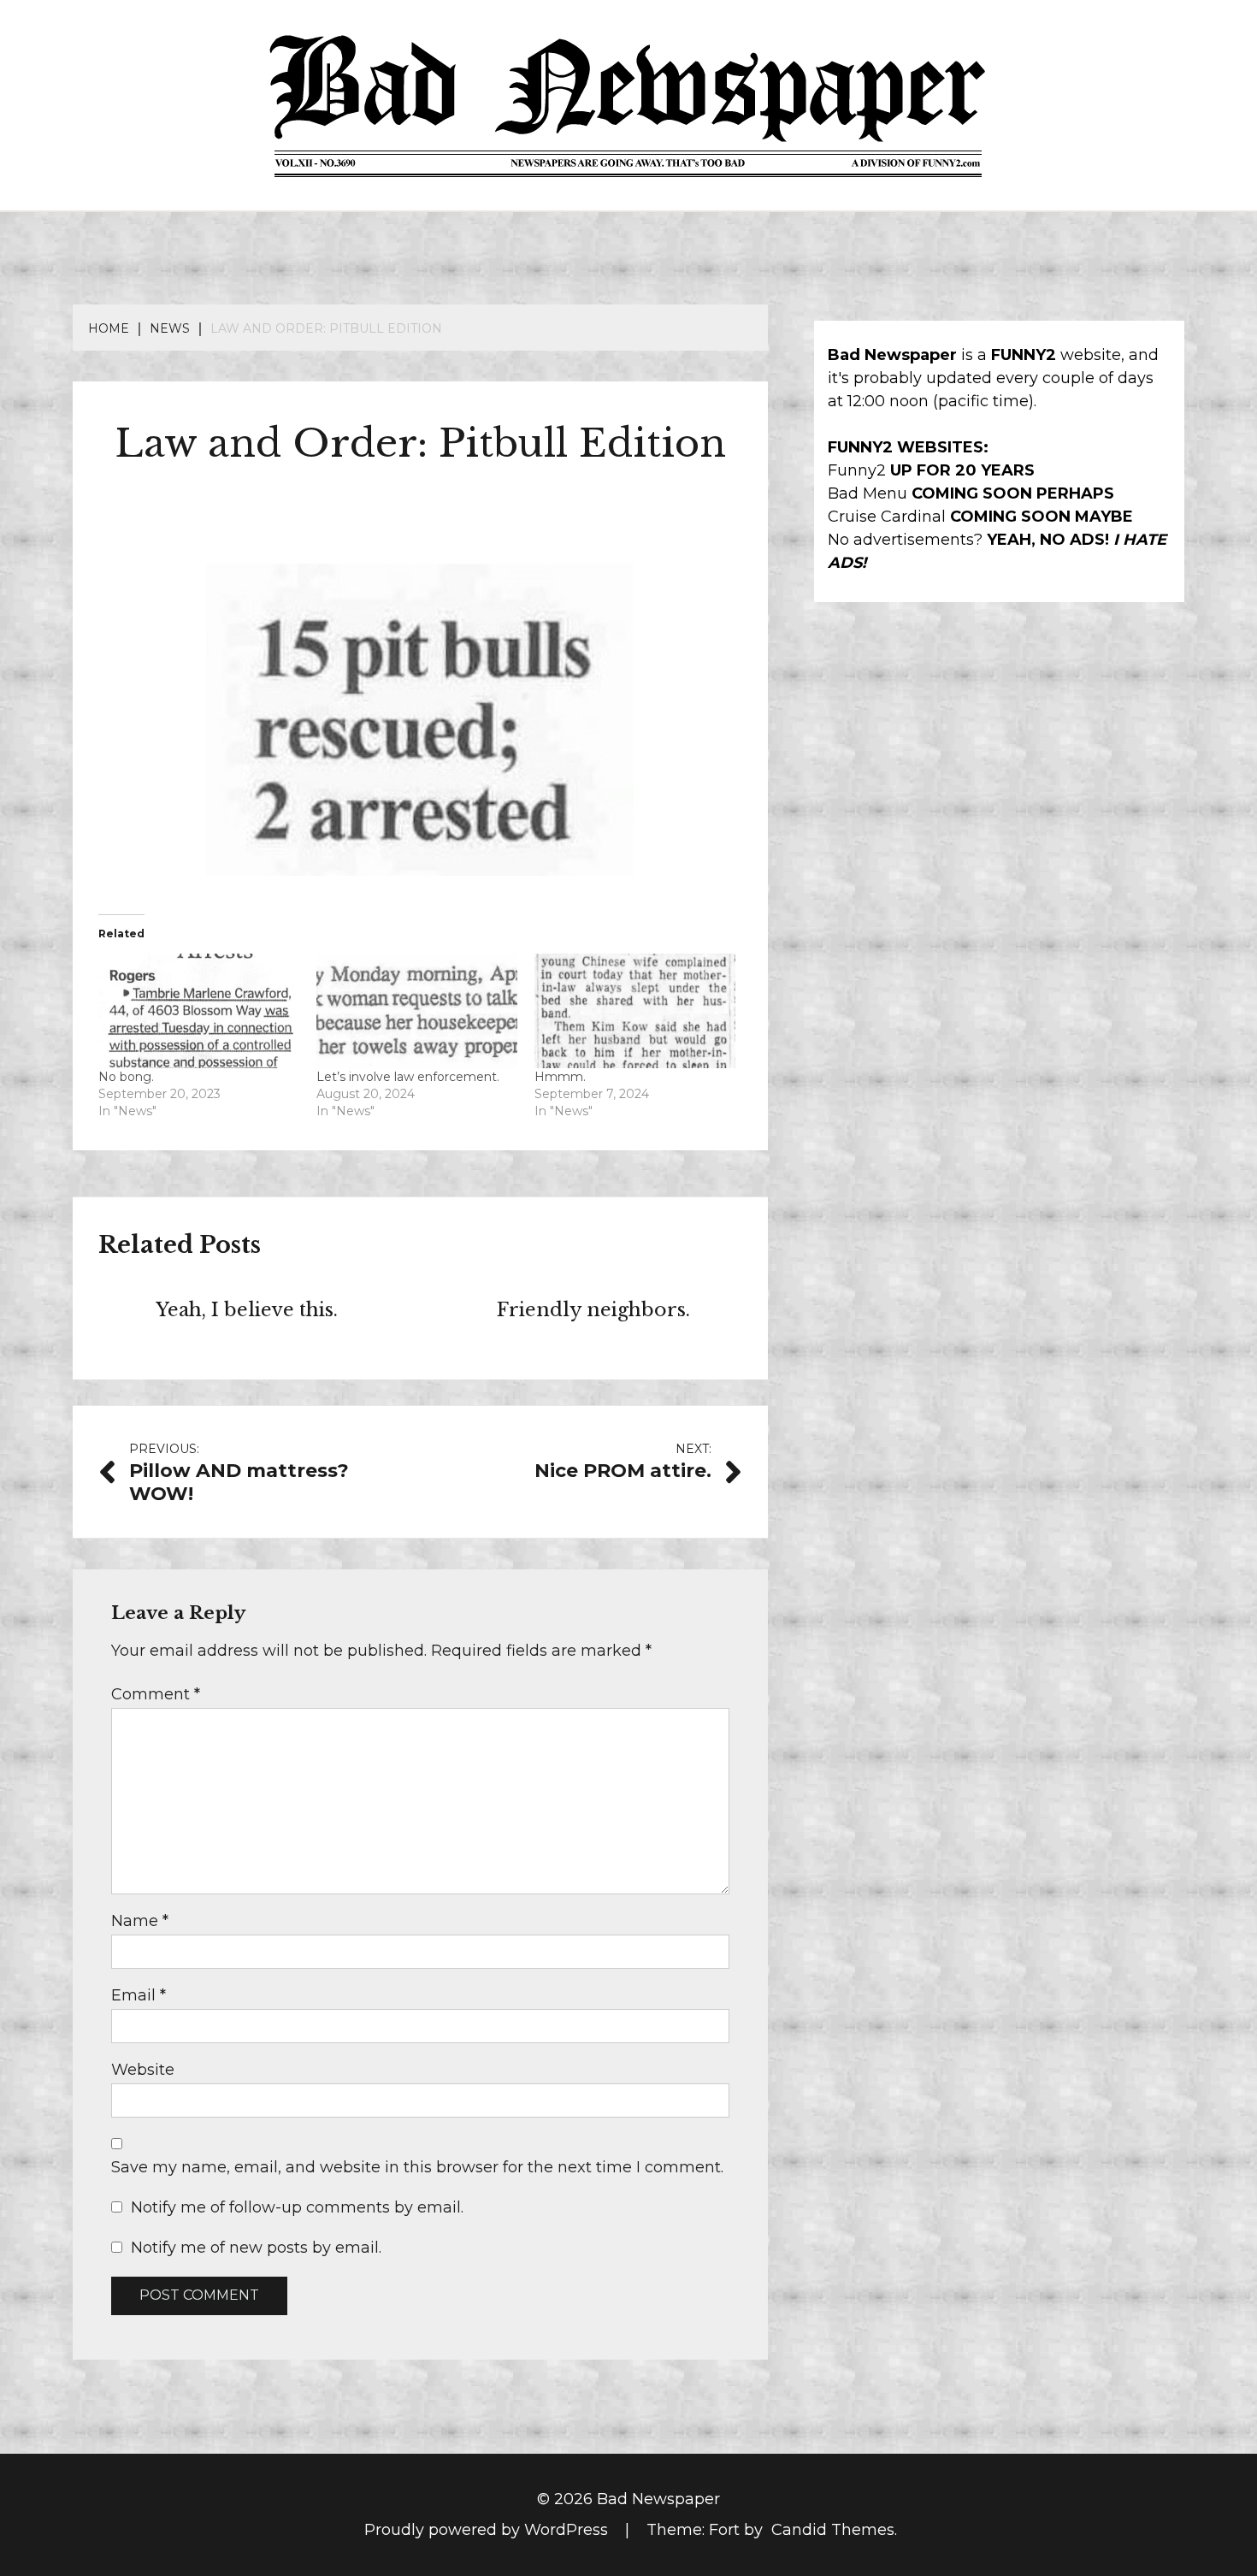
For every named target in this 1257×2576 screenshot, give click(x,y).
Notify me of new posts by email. (256, 2248)
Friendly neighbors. (593, 1310)
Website (143, 2070)
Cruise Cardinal (887, 517)
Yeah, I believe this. (247, 1310)
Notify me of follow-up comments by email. (297, 2207)
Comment (156, 1694)
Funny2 (857, 470)
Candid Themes (833, 2530)
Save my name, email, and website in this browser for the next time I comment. (417, 2167)
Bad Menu (868, 493)
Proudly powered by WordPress (488, 2530)
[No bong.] (199, 1011)
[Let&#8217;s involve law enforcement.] (417, 1011)
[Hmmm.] (635, 1011)
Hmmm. (560, 1077)
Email (139, 1995)
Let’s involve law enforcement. (408, 1077)
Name (140, 1921)
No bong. (126, 1077)
